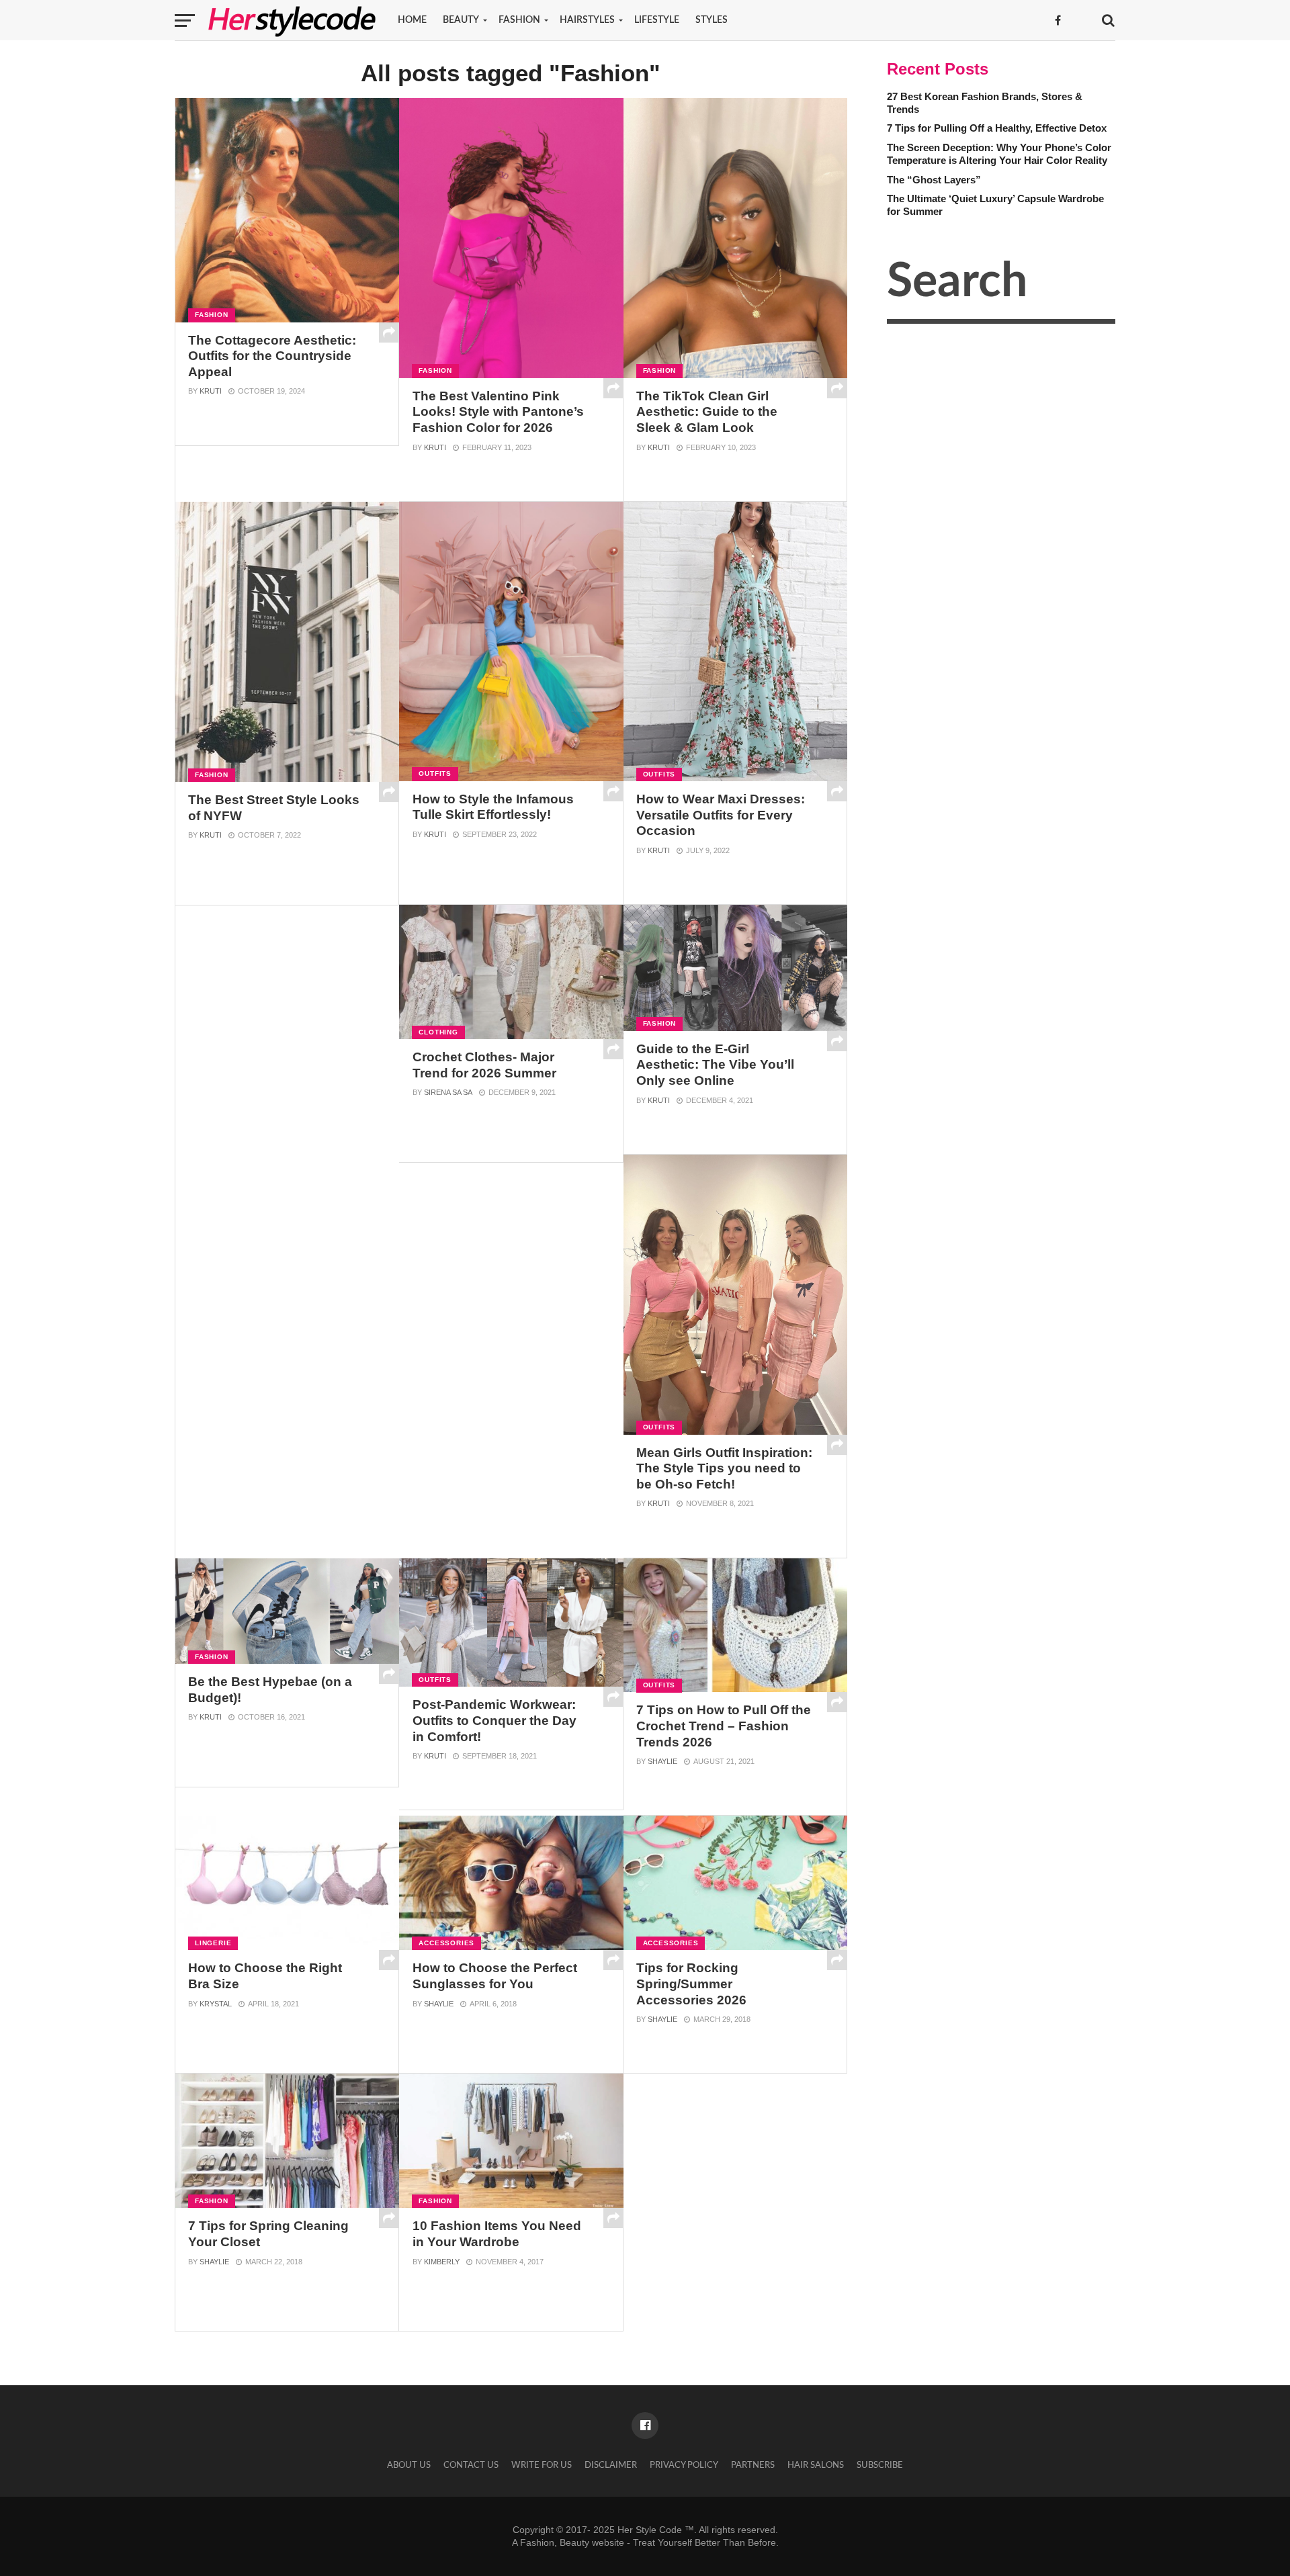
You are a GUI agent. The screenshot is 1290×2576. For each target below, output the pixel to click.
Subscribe (880, 2465)
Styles (712, 20)
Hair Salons (816, 2465)
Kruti (211, 391)
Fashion (519, 20)
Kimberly (442, 2262)
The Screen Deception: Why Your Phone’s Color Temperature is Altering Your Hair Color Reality (999, 154)
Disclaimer (611, 2465)
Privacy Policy (684, 2465)
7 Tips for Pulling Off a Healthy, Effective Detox (997, 128)
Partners (753, 2465)
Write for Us (542, 2465)
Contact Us (471, 2465)
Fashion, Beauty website (572, 2542)
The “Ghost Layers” (934, 180)
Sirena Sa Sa (448, 1092)
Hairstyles (587, 20)
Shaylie (662, 1761)
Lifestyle (657, 20)
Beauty (461, 20)
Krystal (216, 2004)
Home (412, 20)
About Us (409, 2465)
